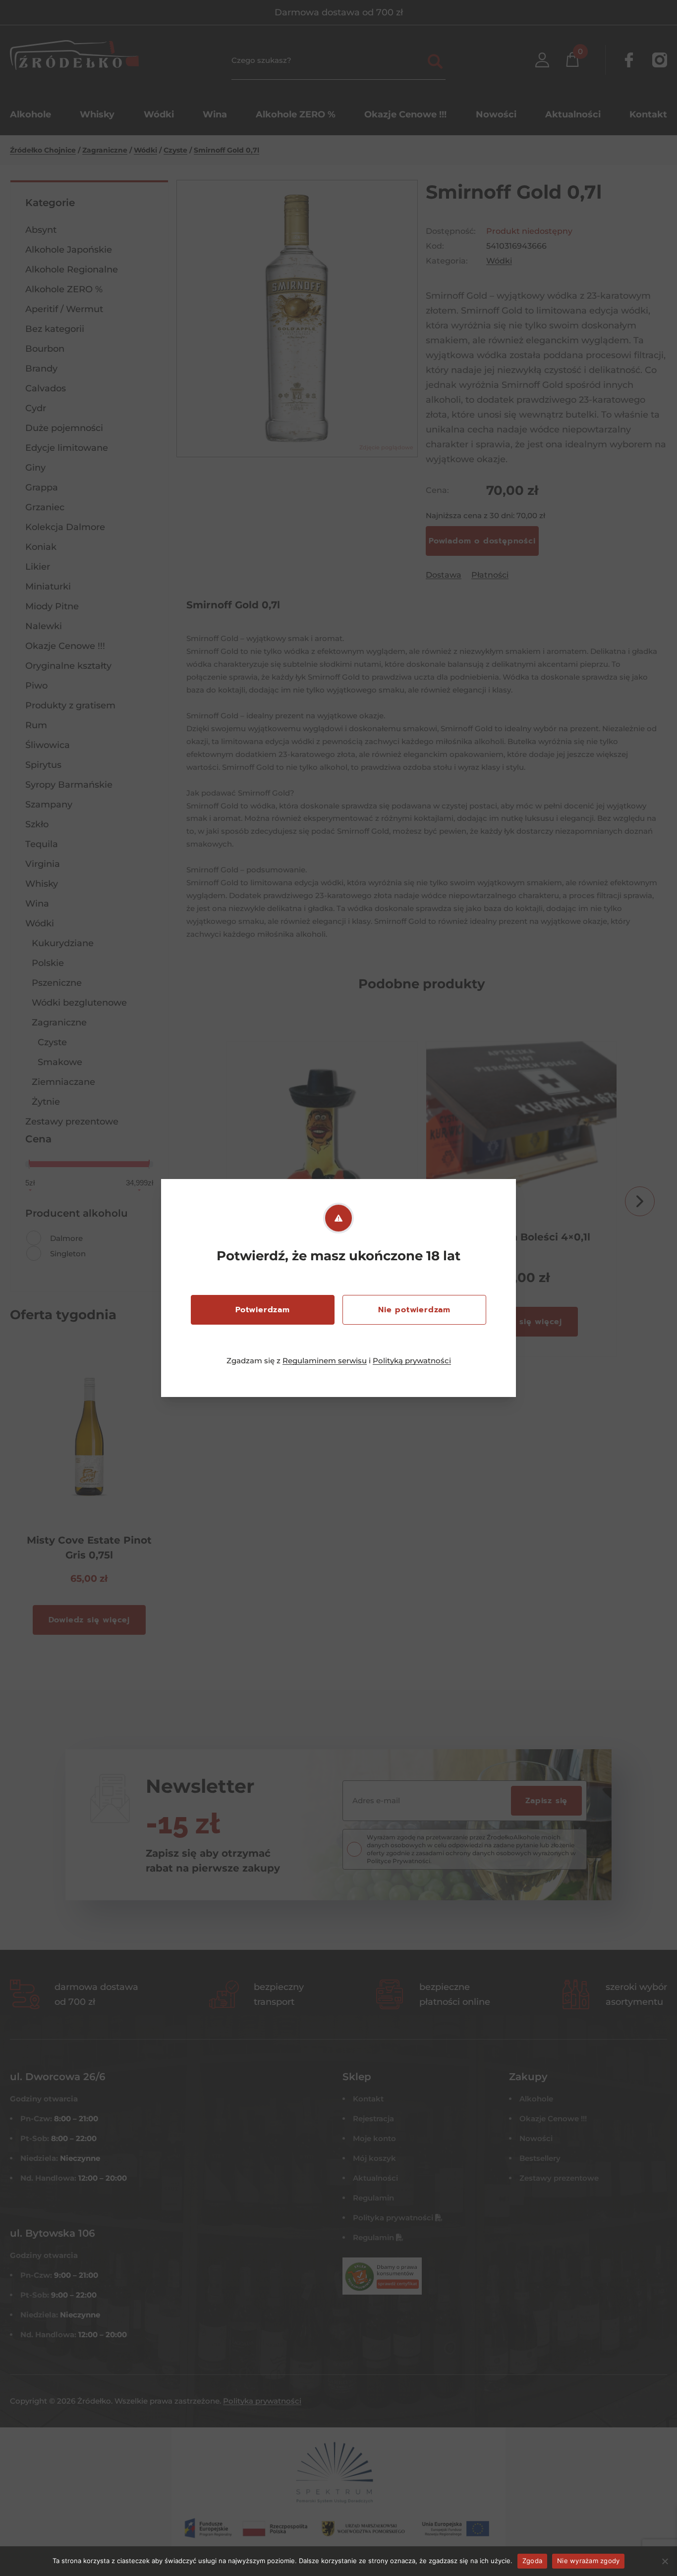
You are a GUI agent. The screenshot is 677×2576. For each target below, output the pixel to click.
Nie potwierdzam (414, 1310)
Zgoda (532, 2561)
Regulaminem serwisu (325, 1361)
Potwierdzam (263, 1310)
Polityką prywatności (412, 1361)
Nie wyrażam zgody (588, 2561)
